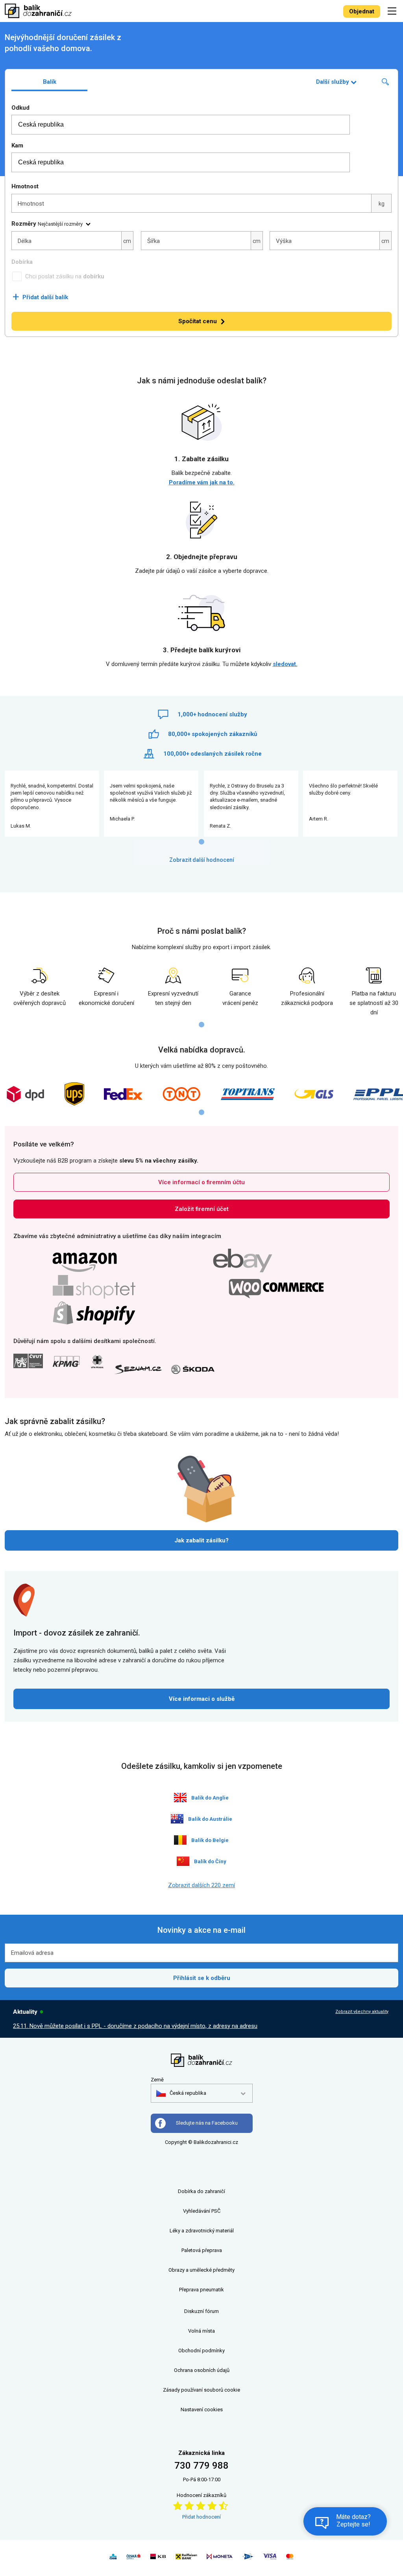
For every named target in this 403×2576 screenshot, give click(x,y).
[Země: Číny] (183, 1861)
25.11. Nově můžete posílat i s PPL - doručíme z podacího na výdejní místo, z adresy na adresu (135, 2026)
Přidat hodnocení (201, 2517)
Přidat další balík (40, 297)
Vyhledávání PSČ (202, 2211)
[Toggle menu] (393, 11)
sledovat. (285, 664)
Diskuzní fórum (201, 2311)
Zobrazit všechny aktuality (362, 2012)
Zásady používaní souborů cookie (201, 2390)
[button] (181, 2093)
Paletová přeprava (202, 2250)
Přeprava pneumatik (201, 2290)
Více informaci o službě (202, 1699)
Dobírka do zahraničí (201, 2191)
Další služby (333, 82)
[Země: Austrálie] (177, 1819)
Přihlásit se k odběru (202, 1978)
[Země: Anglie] (180, 1798)
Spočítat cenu (198, 321)
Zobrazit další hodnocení (202, 860)
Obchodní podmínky (201, 2351)
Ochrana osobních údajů (202, 2370)
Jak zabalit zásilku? (201, 1540)
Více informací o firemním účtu (201, 1182)
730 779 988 (201, 2466)
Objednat (362, 11)
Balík (50, 82)
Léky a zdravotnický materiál (202, 2231)
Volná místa (201, 2331)
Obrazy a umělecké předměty (201, 2270)
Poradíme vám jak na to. (202, 482)
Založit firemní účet (202, 1209)
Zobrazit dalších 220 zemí (201, 1885)
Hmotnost (25, 186)
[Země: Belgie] (180, 1840)
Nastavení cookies (202, 2409)
